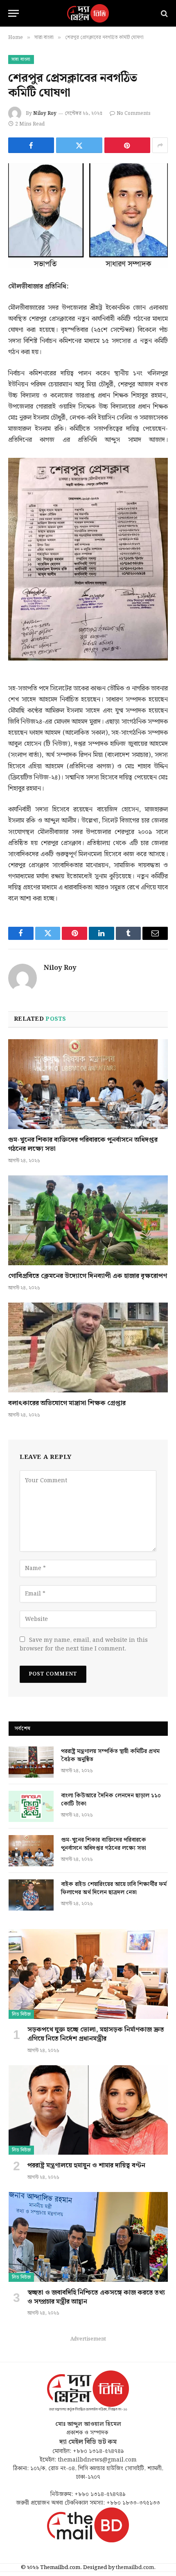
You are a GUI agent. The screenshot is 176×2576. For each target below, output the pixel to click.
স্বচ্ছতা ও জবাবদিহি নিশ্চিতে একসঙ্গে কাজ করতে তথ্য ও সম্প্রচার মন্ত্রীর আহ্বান (96, 2297)
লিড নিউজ (21, 2014)
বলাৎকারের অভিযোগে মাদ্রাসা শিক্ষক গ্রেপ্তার (67, 1403)
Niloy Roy (45, 113)
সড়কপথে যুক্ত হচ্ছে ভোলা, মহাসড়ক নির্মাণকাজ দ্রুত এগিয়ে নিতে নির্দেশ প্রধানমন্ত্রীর (96, 2034)
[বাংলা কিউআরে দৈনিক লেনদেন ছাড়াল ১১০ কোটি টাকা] (31, 1806)
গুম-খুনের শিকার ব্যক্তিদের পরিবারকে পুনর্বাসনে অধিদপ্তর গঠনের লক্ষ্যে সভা (83, 1144)
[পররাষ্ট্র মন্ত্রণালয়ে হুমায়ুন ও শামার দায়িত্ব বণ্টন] (88, 2110)
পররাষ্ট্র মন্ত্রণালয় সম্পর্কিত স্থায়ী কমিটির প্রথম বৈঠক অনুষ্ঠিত (110, 1755)
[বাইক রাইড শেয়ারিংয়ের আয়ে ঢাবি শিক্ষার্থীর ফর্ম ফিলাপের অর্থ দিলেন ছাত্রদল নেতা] (31, 1895)
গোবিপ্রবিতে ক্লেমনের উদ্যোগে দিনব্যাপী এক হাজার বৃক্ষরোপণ (88, 1276)
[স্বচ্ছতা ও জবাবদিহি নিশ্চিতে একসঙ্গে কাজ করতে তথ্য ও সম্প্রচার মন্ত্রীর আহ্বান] (88, 2237)
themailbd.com (135, 2568)
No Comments (134, 113)
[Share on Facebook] (31, 145)
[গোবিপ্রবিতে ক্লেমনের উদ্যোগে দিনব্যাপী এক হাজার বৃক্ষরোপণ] (88, 1220)
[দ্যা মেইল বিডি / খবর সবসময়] (88, 13)
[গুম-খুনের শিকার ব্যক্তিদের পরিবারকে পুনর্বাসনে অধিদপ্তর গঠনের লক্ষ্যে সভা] (88, 1084)
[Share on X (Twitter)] (79, 145)
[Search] (164, 13)
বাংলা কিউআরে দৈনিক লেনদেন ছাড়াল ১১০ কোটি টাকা (111, 1800)
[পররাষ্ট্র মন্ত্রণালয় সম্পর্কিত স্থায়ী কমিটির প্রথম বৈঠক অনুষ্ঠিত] (31, 1762)
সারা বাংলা (21, 59)
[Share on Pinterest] (127, 145)
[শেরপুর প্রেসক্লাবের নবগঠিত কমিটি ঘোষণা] (88, 216)
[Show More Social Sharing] (160, 145)
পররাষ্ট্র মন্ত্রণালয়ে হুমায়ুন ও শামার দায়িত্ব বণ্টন (86, 2166)
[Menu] (14, 13)
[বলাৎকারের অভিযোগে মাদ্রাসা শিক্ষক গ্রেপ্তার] (88, 1347)
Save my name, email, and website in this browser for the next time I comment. (84, 1645)
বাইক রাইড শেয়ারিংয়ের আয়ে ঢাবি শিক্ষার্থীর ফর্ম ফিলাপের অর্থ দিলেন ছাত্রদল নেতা (114, 1888)
